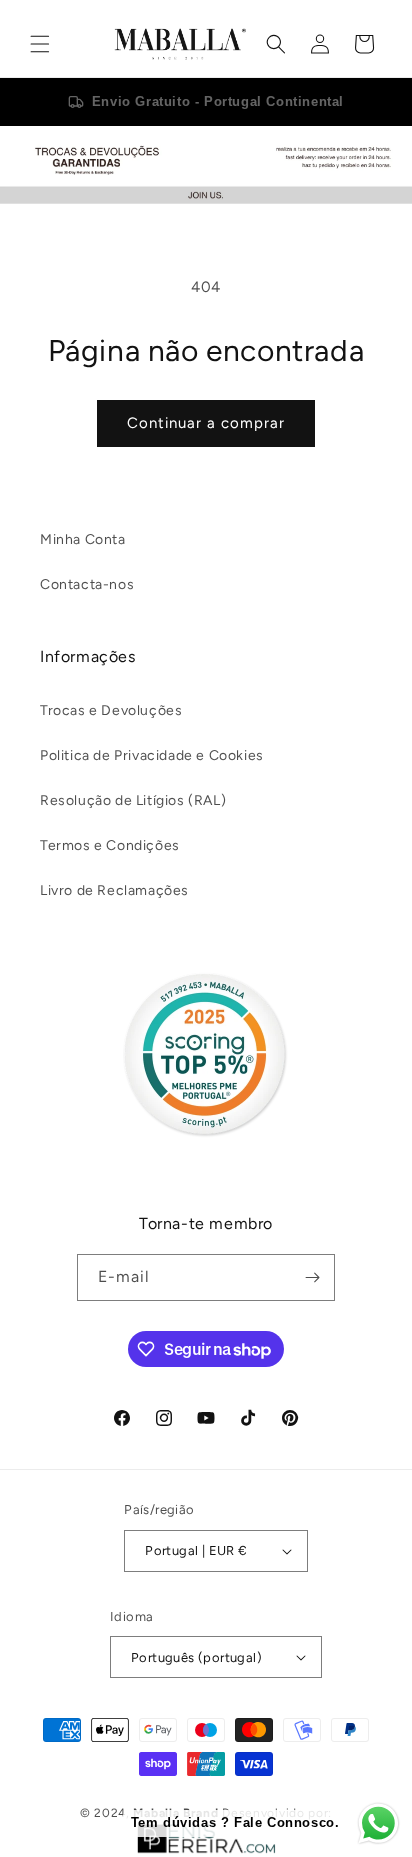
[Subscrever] (312, 1277)
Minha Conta (83, 539)
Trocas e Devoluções (111, 710)
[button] (40, 44)
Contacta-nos (87, 584)
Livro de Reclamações (114, 890)
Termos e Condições (110, 845)
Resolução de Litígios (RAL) (133, 800)
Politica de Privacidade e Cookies (152, 755)
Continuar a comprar (206, 423)
